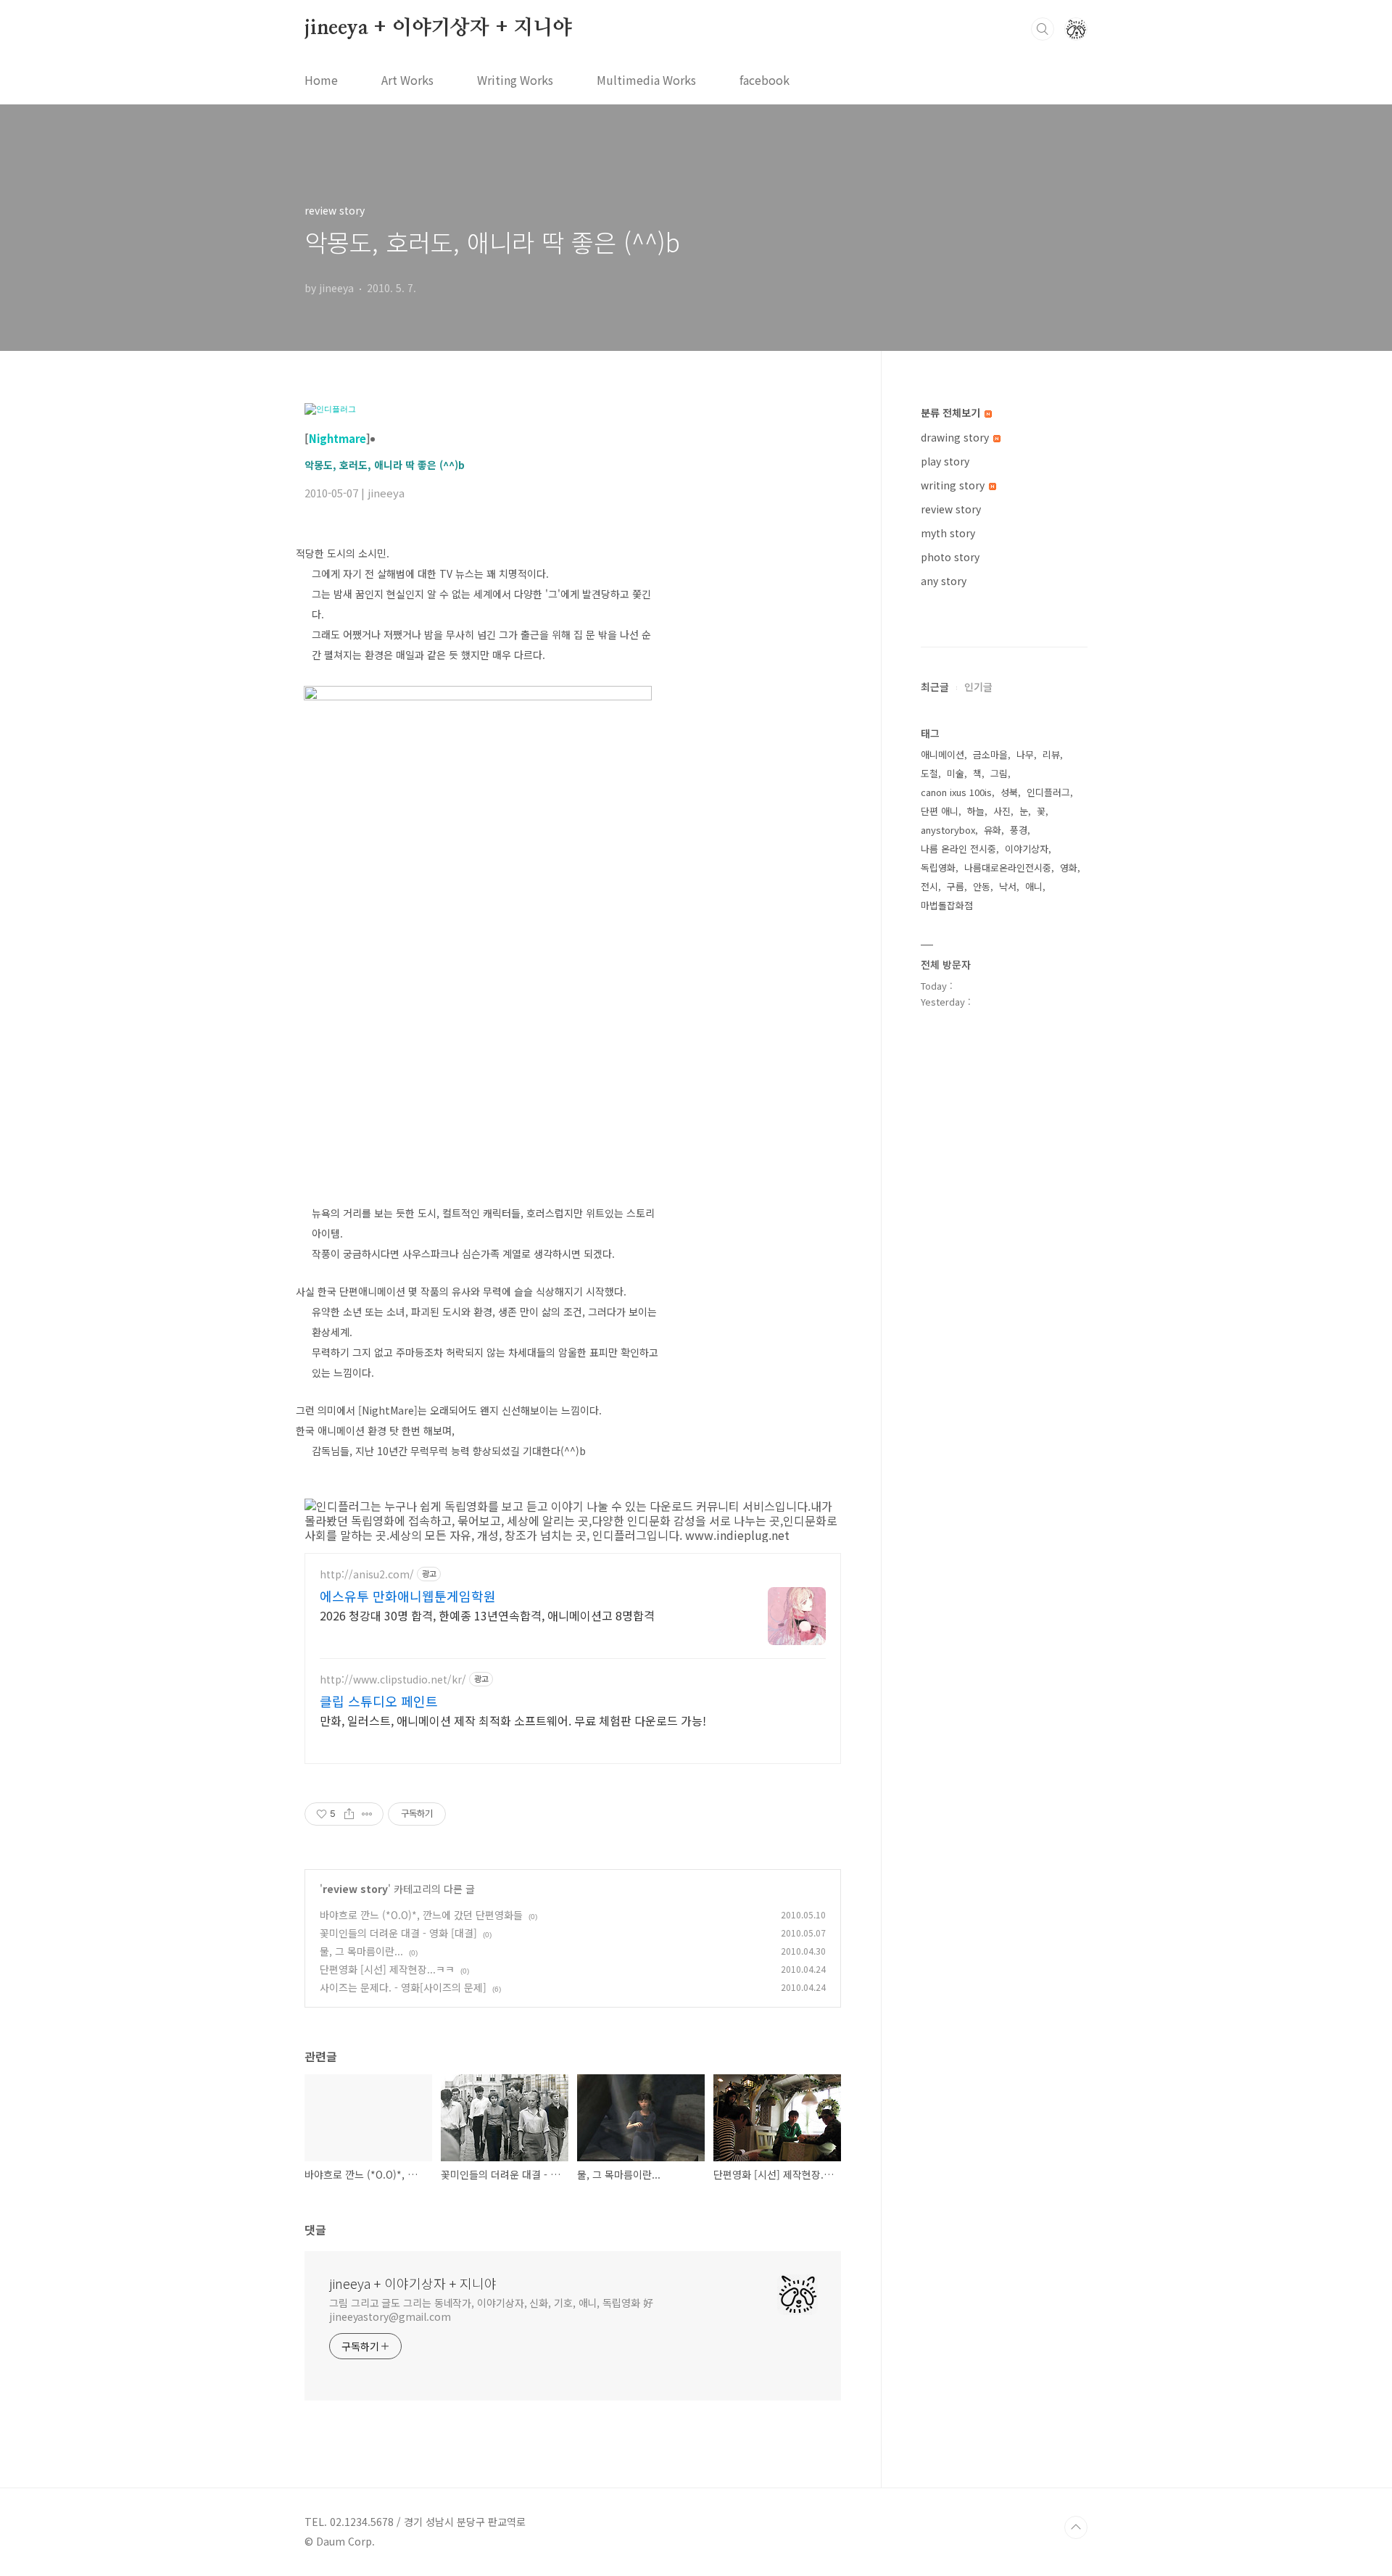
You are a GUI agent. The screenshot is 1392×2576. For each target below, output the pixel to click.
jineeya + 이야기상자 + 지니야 (438, 28)
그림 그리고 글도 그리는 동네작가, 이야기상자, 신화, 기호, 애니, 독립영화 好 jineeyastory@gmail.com (491, 2310)
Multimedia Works (646, 80)
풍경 (1019, 830)
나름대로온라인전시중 (1008, 867)
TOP (1076, 2527)
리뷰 (1051, 754)
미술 (956, 773)
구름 (956, 886)
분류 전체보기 (952, 413)
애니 (1034, 886)
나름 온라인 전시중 (958, 849)
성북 (1009, 792)
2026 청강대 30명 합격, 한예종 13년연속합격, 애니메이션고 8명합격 (487, 1615)
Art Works (407, 80)
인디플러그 (1048, 792)
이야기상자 (1027, 849)
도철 (929, 773)
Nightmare (337, 438)
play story (945, 461)
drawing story (956, 437)
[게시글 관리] (367, 1814)
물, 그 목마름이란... (361, 1951)
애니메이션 (942, 754)
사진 (1002, 811)
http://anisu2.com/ (367, 1574)
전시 (929, 886)
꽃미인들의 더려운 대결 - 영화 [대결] (398, 1933)
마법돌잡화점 (947, 905)
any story (944, 581)
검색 (1043, 29)
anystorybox (948, 830)
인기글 (978, 687)
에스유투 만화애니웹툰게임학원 (408, 1596)
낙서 (1008, 886)
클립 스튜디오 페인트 (379, 1701)
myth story (948, 533)
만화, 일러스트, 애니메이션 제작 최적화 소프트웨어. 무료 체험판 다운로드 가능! (513, 1720)
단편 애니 (940, 811)
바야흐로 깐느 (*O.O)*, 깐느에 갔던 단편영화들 (421, 1915)
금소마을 (990, 754)
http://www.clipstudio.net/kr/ (393, 1680)
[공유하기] (349, 1814)
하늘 (976, 811)
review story (355, 1889)
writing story (954, 485)
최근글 (935, 687)
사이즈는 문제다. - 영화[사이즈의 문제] (403, 1987)
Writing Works (515, 80)
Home (321, 80)
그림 (999, 773)
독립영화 (938, 867)
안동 (982, 886)
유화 (993, 830)
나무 (1025, 754)
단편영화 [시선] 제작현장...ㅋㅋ (387, 1969)
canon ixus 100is (956, 792)
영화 (1069, 867)
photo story (950, 557)
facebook (765, 80)
